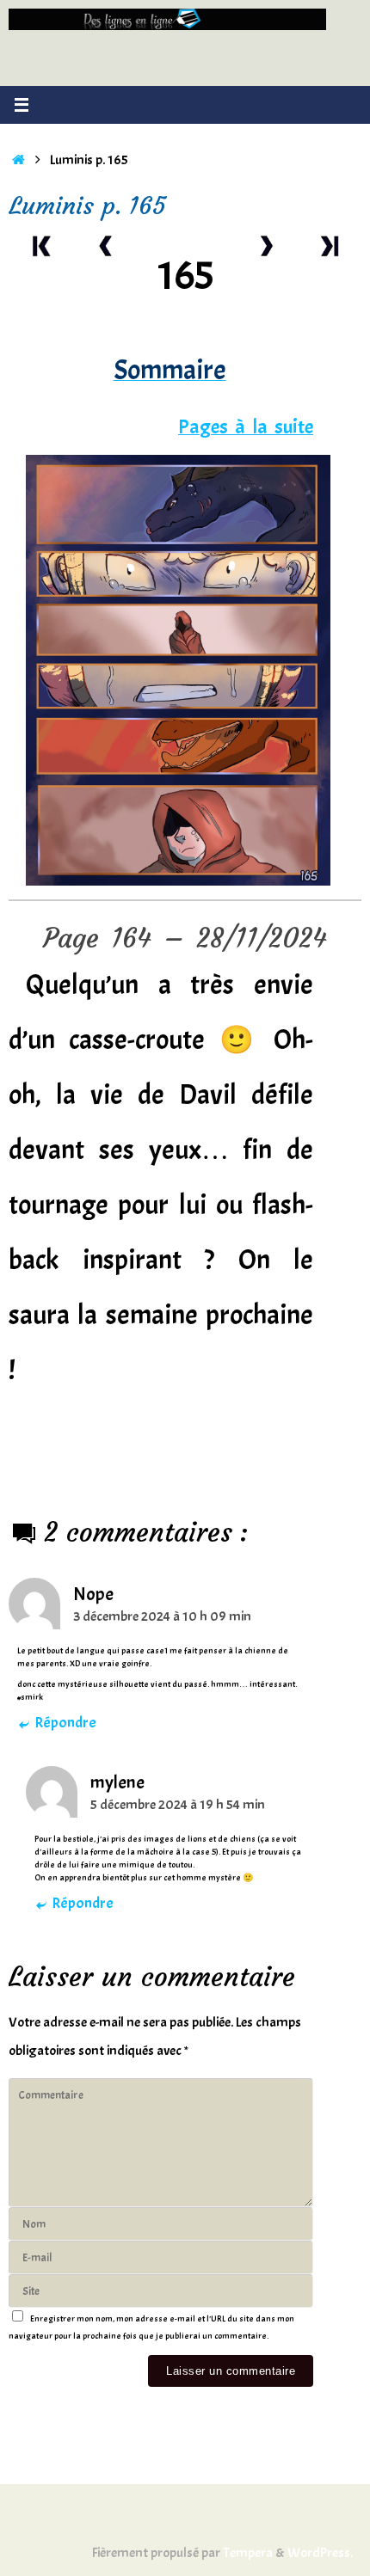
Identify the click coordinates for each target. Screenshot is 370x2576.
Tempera (248, 2552)
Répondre (65, 1723)
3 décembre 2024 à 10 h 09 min (162, 1616)
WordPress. (320, 2552)
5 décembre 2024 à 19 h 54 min (178, 1804)
